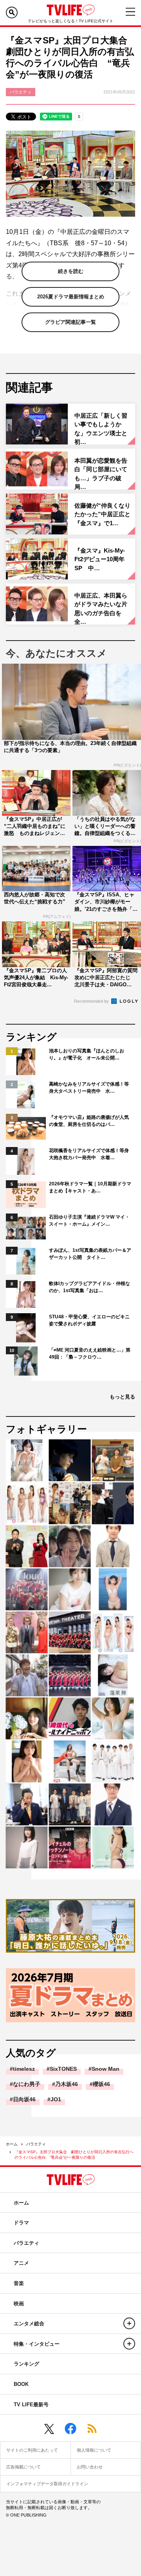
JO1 (56, 2099)
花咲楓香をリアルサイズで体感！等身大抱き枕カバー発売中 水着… (89, 1154)
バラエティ (36, 2144)
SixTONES (63, 2069)
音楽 (19, 2283)
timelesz (24, 2069)
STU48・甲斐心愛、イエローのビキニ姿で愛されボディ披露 (89, 1320)
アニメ (21, 2263)
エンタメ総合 (29, 2324)
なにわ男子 (27, 2084)
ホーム (12, 2144)
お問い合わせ (90, 2467)
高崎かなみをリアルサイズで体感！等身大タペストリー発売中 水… (89, 1088)
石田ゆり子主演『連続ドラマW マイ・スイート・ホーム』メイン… (89, 1221)
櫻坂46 (101, 2084)
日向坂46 (24, 2099)
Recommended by (92, 1001)
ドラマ (21, 2223)
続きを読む (71, 271)
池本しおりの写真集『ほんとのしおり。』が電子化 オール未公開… (87, 1054)
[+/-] (129, 2323)
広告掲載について (23, 2467)
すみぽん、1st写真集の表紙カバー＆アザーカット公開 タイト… (90, 1254)
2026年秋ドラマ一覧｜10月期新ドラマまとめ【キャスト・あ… (90, 1187)
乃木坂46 (67, 2084)
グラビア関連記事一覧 (70, 322)
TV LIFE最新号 (31, 2405)
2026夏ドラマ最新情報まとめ (71, 297)
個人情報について (94, 2450)
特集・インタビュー (37, 2344)
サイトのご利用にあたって (32, 2450)
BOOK (21, 2384)
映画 (19, 2304)
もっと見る (122, 1397)
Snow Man (106, 2069)
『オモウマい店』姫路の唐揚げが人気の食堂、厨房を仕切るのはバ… (89, 1121)
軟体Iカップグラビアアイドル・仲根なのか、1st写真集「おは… (89, 1287)
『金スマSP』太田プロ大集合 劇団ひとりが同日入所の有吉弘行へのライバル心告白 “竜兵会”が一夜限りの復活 (74, 2155)
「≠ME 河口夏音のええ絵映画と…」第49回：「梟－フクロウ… (90, 1354)
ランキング (26, 2364)
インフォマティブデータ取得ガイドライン (47, 2484)
